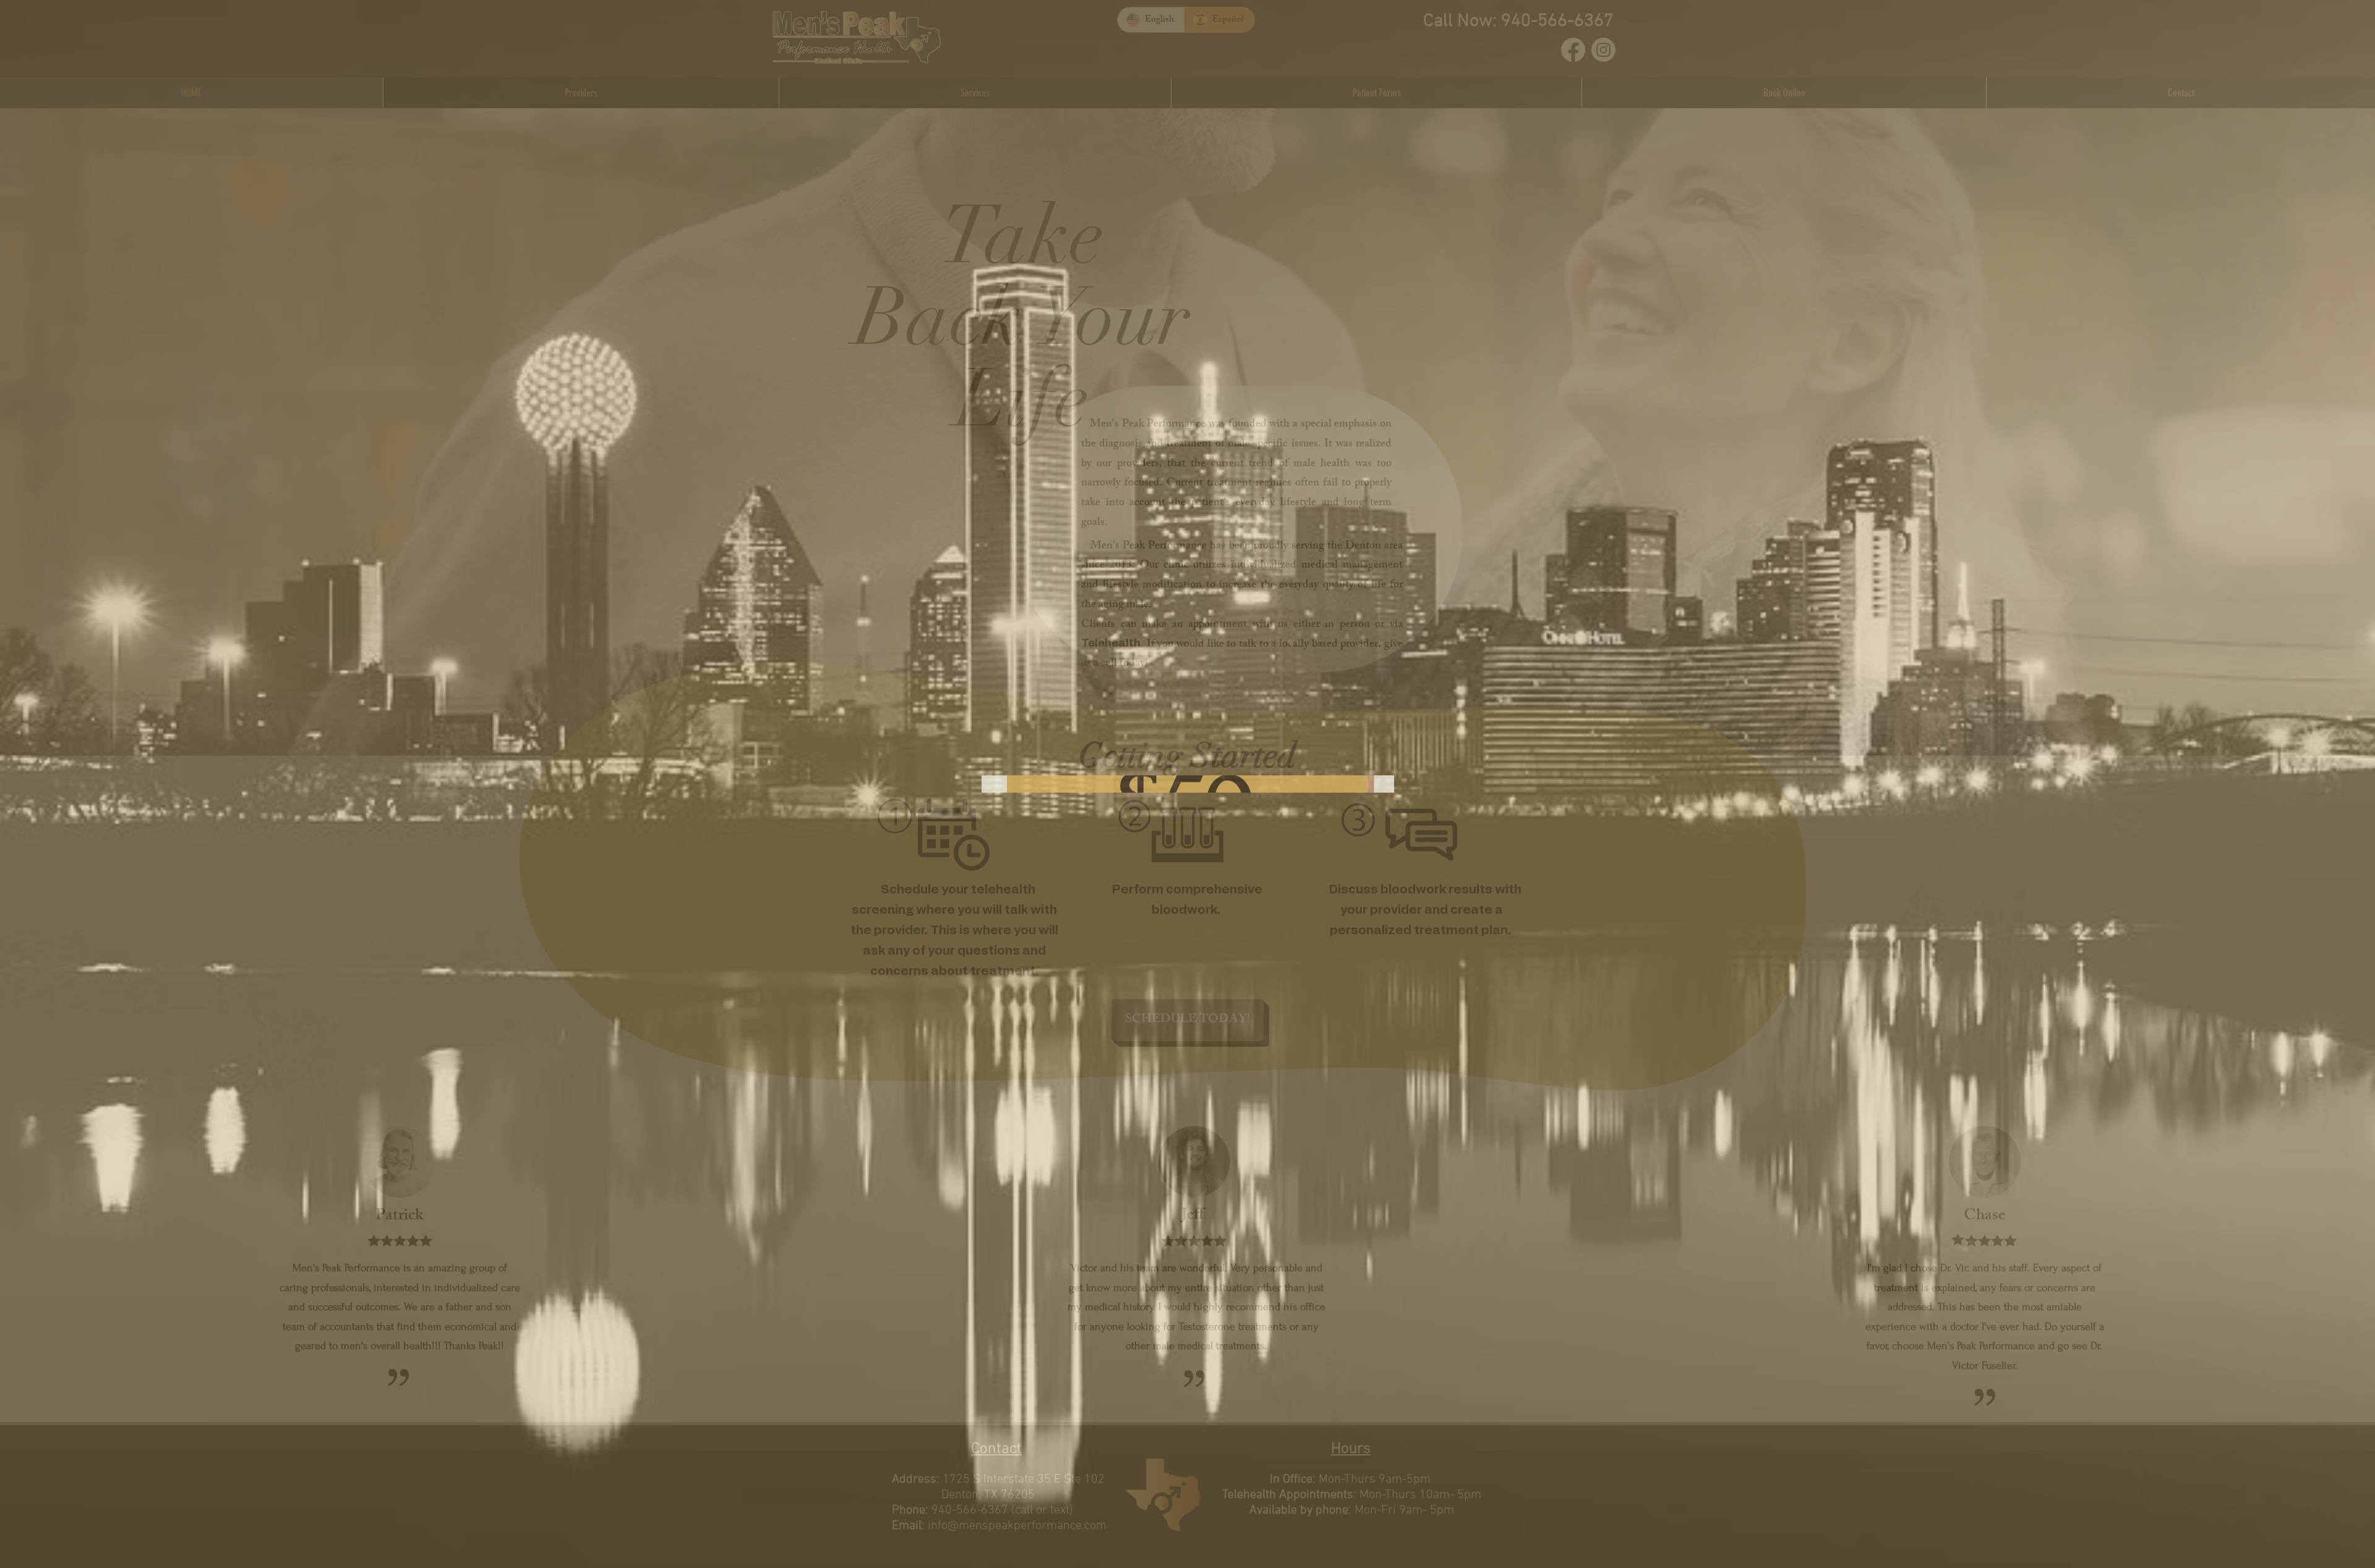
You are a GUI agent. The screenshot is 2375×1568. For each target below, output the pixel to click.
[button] (1371, 605)
